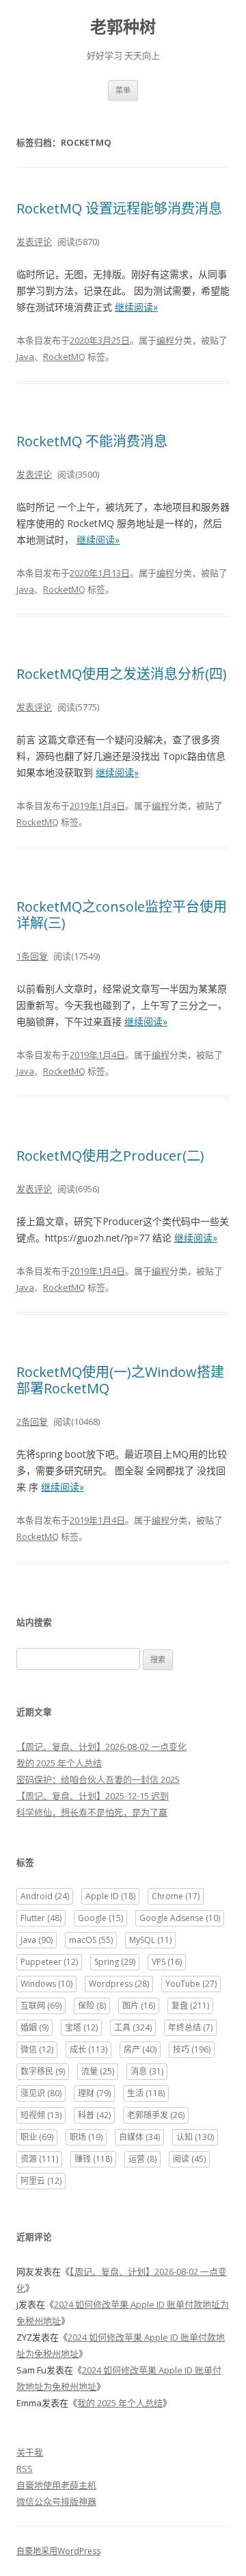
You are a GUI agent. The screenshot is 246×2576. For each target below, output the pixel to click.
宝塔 (81, 2027)
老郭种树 (123, 27)
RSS (25, 2469)
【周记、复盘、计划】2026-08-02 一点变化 (101, 1747)
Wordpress (119, 1984)
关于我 (30, 2452)
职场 (86, 2137)
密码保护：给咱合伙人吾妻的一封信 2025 (98, 1779)
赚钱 (93, 2159)
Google (100, 1918)
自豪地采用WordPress (58, 2551)
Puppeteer (49, 1962)
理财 (94, 2093)
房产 (140, 2049)
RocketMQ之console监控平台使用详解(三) (122, 915)
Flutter (41, 1918)
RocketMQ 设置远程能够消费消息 (119, 208)
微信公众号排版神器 (56, 2501)
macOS (91, 1940)
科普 (94, 2115)
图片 (139, 2006)
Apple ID (110, 1896)
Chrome (176, 1896)
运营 (142, 2159)
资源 (39, 2159)
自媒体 (139, 2137)
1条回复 (32, 956)
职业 (37, 2137)
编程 (165, 340)
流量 (98, 2071)
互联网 (41, 2006)
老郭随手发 (156, 2115)
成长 (88, 2049)
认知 (195, 2137)
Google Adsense (180, 1918)
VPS (167, 1962)
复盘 (190, 2006)
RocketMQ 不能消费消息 (92, 441)
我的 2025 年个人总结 (59, 1763)
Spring (115, 1962)
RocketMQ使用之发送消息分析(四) (122, 674)
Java (25, 357)
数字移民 (43, 2071)
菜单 (123, 90)
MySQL (150, 1940)
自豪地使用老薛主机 (56, 2485)
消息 (147, 2071)
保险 (92, 2006)
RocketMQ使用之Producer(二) (110, 1156)
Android (45, 1896)
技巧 (192, 2049)
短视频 (41, 2115)
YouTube (191, 1984)
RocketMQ (64, 357)
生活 (146, 2093)
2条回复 (32, 1421)
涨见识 (41, 2093)
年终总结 (190, 2027)
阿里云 (41, 2181)
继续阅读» (136, 307)
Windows (46, 1984)
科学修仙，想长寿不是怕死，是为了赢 (92, 1812)
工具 (133, 2027)
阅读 (189, 2159)
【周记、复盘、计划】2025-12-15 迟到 (93, 1796)
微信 (37, 2049)
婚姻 (35, 2027)
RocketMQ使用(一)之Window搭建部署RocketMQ (120, 1380)
